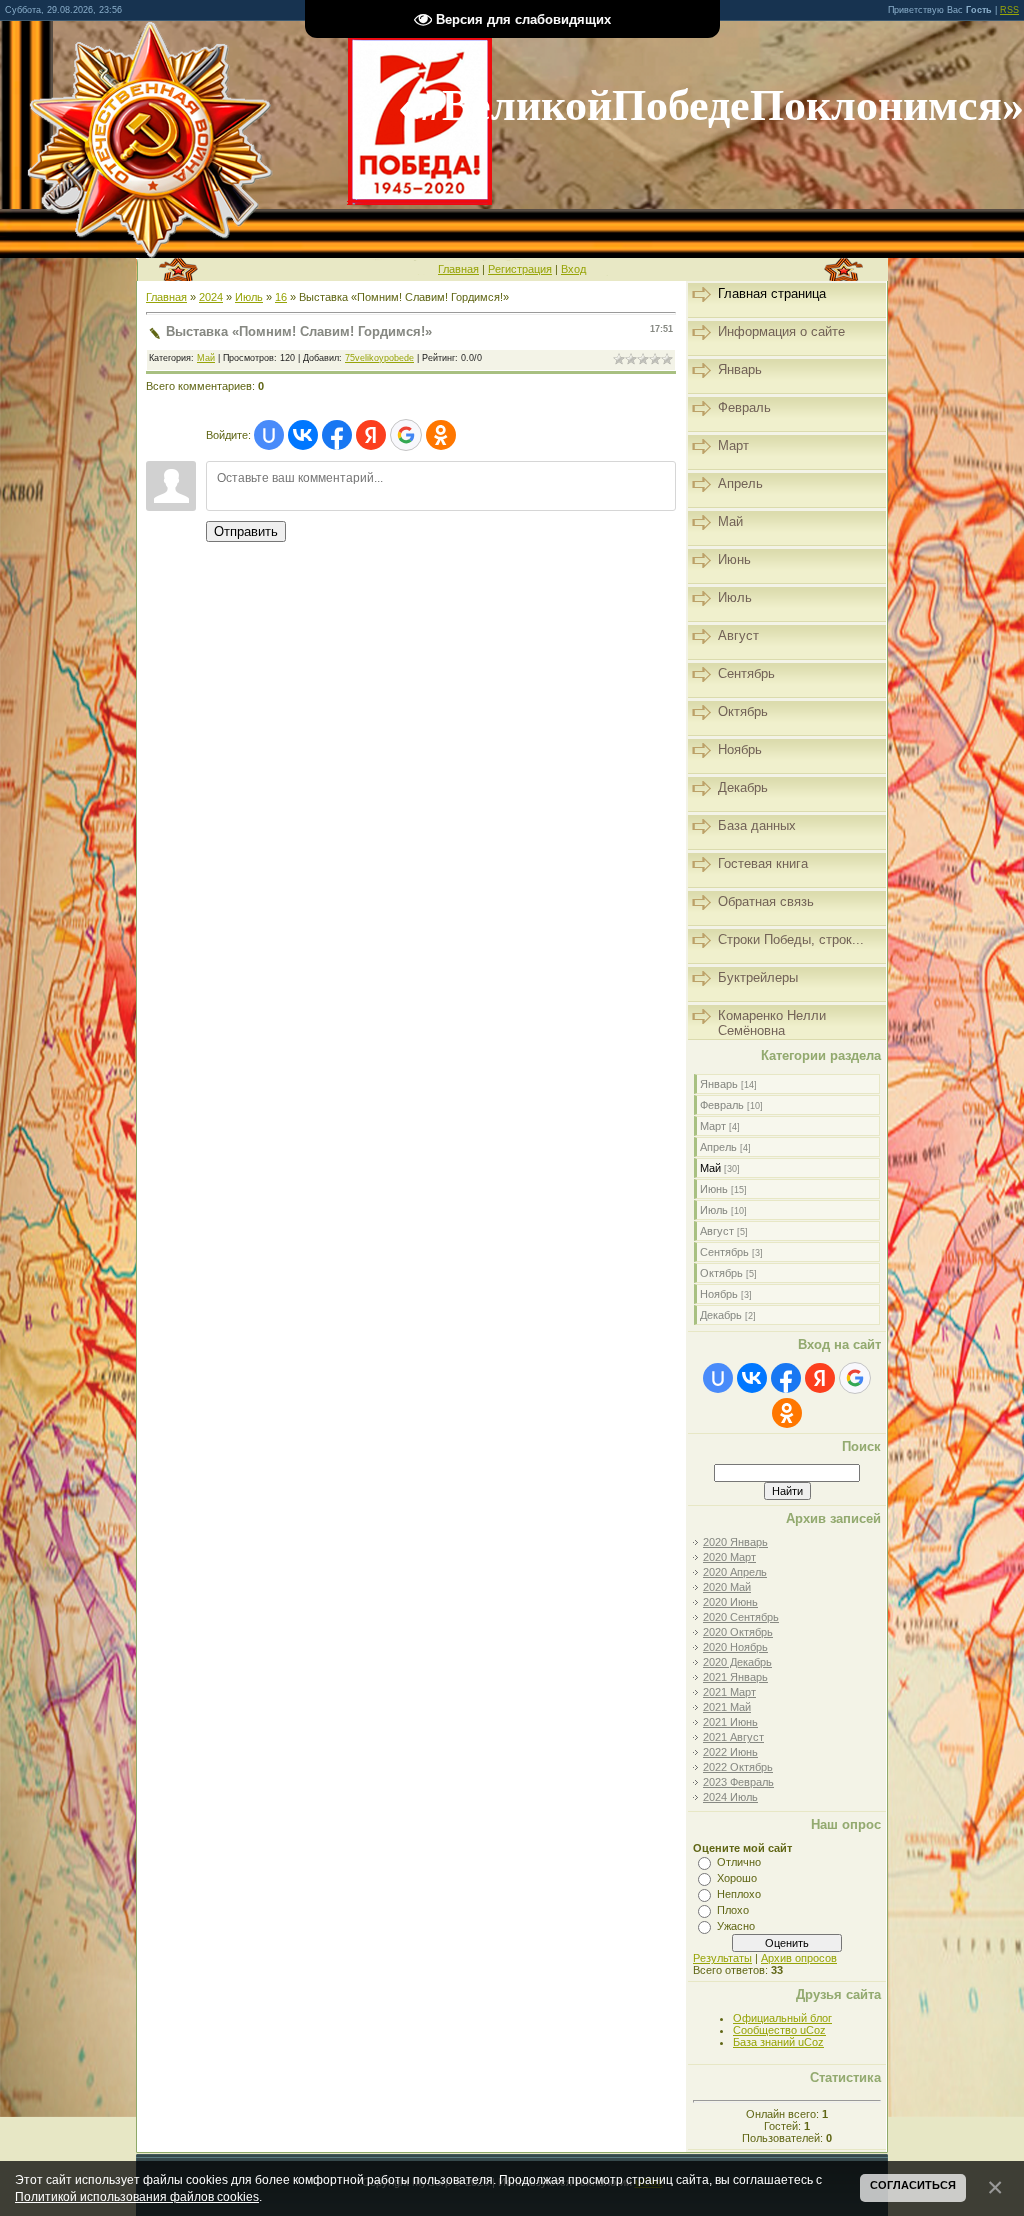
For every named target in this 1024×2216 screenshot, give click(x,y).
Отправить (246, 531)
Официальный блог (782, 2018)
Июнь (714, 1189)
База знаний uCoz (778, 2042)
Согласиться (913, 2185)
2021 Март (729, 1692)
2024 (211, 297)
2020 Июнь (730, 1602)
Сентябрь (724, 1252)
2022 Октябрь (738, 1767)
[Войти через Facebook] (337, 435)
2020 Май (727, 1587)
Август (717, 1231)
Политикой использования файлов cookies (137, 2196)
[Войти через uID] (269, 435)
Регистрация (520, 269)
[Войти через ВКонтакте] (303, 435)
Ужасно (736, 1926)
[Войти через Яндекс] (371, 435)
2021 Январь (735, 1677)
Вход (573, 269)
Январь (719, 1084)
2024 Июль (730, 1797)
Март (713, 1126)
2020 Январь (735, 1542)
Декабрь (721, 1315)
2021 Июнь (730, 1722)
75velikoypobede (379, 358)
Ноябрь (719, 1294)
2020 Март (729, 1557)
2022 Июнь (730, 1752)
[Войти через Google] (406, 435)
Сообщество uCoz (779, 2030)
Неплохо (739, 1894)
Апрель (718, 1147)
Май (206, 358)
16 (281, 297)
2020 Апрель (735, 1572)
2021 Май (727, 1707)
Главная (458, 269)
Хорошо (737, 1878)
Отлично (739, 1862)
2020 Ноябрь (735, 1647)
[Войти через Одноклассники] (441, 435)
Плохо (733, 1910)
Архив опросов (799, 1958)
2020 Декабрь (737, 1662)
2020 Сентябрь (741, 1617)
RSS (1009, 10)
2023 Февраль (738, 1782)
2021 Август (733, 1737)
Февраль (722, 1105)
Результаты (722, 1958)
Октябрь (721, 1273)
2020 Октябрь (738, 1632)
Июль (249, 297)
